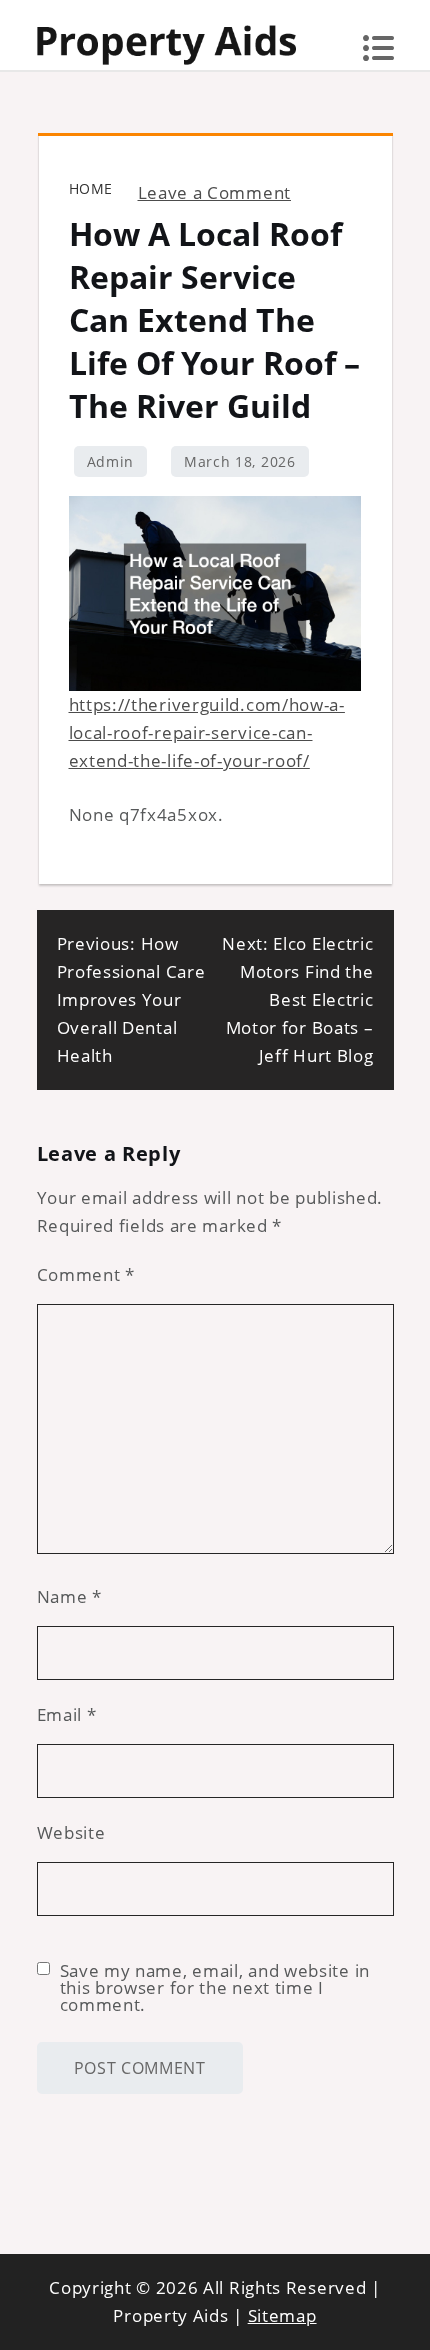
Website (71, 1832)
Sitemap (282, 2315)
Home (91, 188)
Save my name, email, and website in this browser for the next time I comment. (215, 1987)
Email (67, 1714)
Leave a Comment (215, 192)
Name (69, 1596)
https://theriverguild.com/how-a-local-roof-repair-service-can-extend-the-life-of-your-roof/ (207, 732)
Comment (86, 1274)
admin (111, 461)
